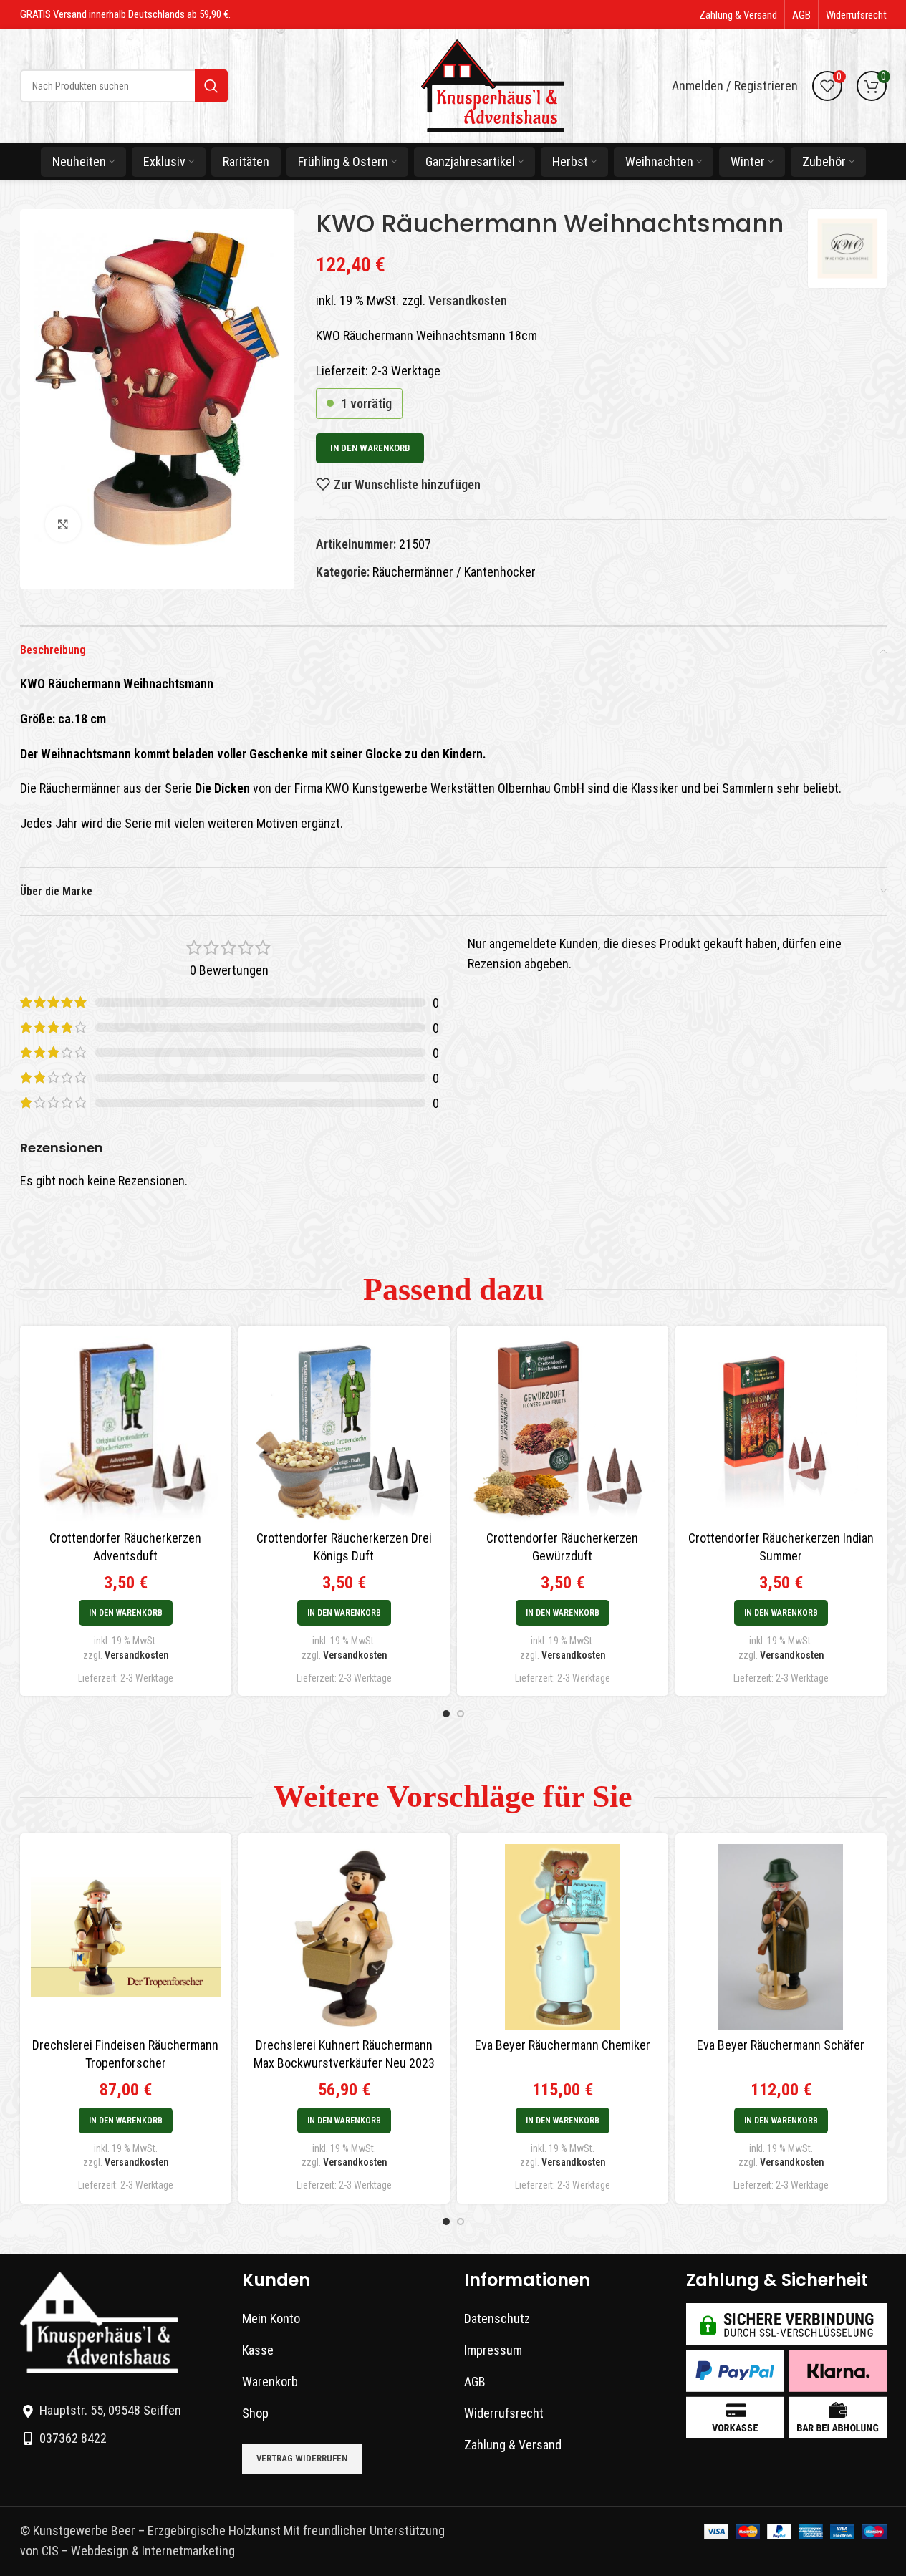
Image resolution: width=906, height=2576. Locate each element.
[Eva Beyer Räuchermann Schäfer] (781, 1937)
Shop (255, 2413)
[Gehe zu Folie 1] (446, 1714)
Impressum (493, 2350)
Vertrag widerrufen (302, 2458)
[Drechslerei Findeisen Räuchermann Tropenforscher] (126, 1937)
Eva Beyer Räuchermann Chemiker (563, 2045)
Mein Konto (271, 2319)
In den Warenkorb (370, 448)
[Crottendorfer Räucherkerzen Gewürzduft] (563, 1429)
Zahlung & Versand (513, 2445)
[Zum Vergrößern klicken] (63, 524)
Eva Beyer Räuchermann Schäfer (781, 2045)
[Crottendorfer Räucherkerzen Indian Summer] (781, 1429)
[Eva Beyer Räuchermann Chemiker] (563, 1937)
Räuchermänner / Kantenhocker (454, 572)
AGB (475, 2382)
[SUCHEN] (211, 86)
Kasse (258, 2350)
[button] (126, 1613)
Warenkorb (270, 2382)
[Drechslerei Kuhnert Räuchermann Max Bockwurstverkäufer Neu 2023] (344, 1937)
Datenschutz (497, 2319)
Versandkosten (468, 300)
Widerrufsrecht (504, 2413)
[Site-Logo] (493, 85)
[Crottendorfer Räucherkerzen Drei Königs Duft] (344, 1429)
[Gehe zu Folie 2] (461, 1714)
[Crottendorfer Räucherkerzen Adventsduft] (126, 1429)
